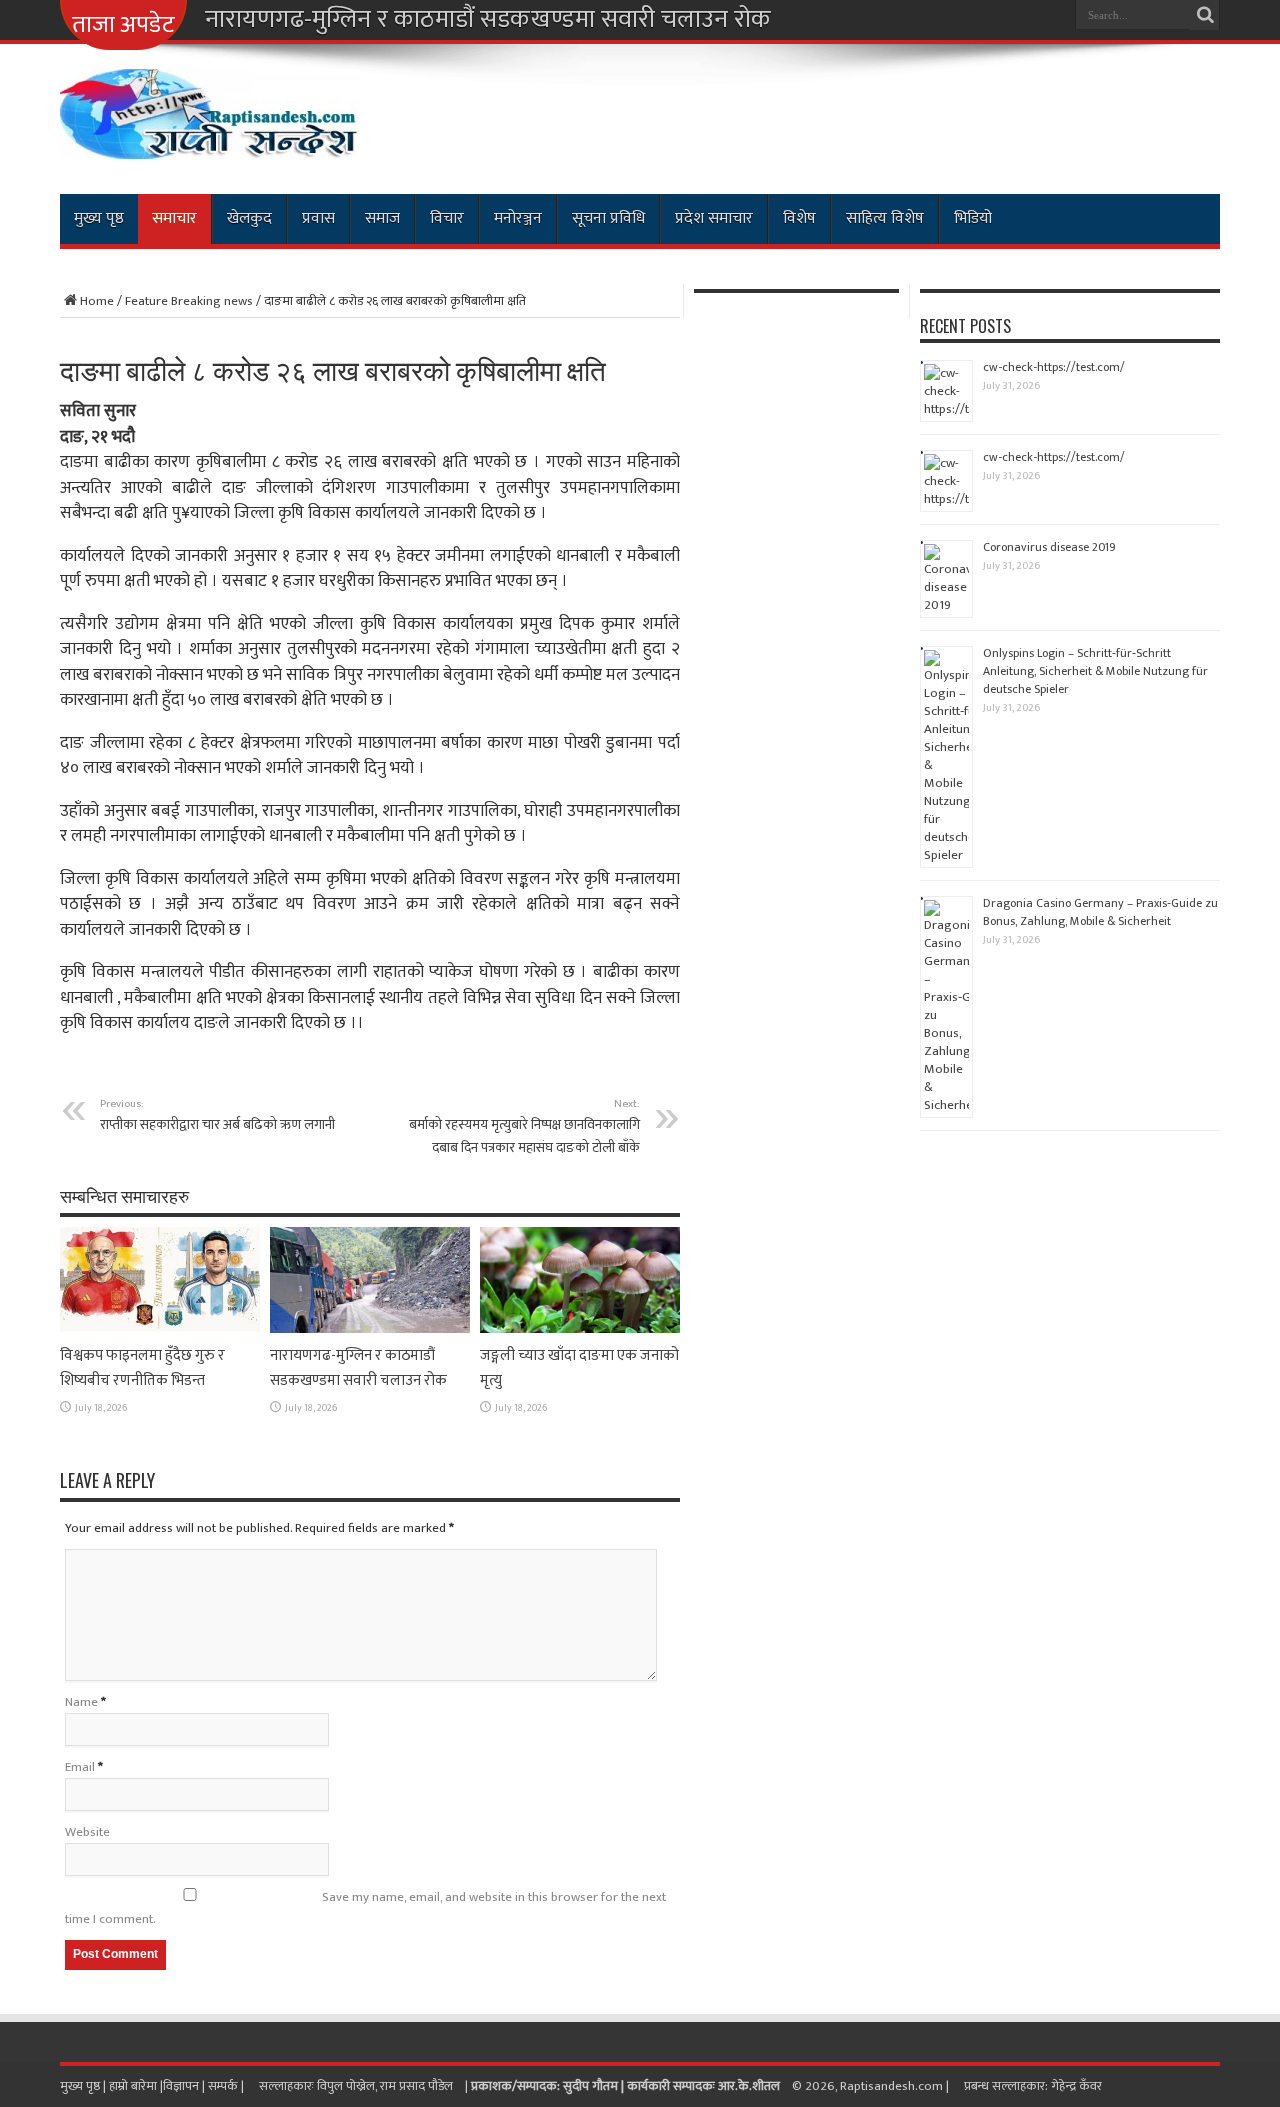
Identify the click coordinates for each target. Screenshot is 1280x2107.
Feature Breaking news (189, 301)
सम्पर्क (224, 2086)
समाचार (174, 218)
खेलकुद (249, 218)
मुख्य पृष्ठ (99, 218)
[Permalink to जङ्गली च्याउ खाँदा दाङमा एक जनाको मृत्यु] (580, 1329)
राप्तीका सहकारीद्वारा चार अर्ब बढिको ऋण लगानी (217, 1115)
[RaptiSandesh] (210, 144)
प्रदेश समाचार (714, 218)
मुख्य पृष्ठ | (84, 2086)
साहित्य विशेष (885, 218)
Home (97, 301)
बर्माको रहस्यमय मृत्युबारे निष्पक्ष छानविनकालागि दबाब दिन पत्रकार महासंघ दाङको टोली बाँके (524, 1126)
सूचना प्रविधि (608, 218)
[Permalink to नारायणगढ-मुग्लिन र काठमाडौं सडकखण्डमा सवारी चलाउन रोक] (370, 1329)
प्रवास (318, 218)
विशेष (799, 218)
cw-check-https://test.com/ (1054, 367)
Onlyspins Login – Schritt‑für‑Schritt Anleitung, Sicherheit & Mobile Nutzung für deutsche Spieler (1095, 671)
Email (80, 1767)
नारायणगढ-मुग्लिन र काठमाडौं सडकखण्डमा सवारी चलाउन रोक (488, 20)
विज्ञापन (181, 2086)
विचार (447, 218)
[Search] (1205, 15)
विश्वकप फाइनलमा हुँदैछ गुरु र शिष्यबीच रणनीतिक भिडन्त (142, 1368)
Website (87, 1832)
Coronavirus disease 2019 (1049, 547)
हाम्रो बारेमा (134, 2086)
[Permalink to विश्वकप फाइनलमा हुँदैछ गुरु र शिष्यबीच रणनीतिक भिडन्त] (160, 1329)
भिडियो (973, 218)
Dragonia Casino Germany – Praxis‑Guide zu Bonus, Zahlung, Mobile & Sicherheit (1100, 912)
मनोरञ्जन (518, 218)
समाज (382, 218)
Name (81, 1702)
